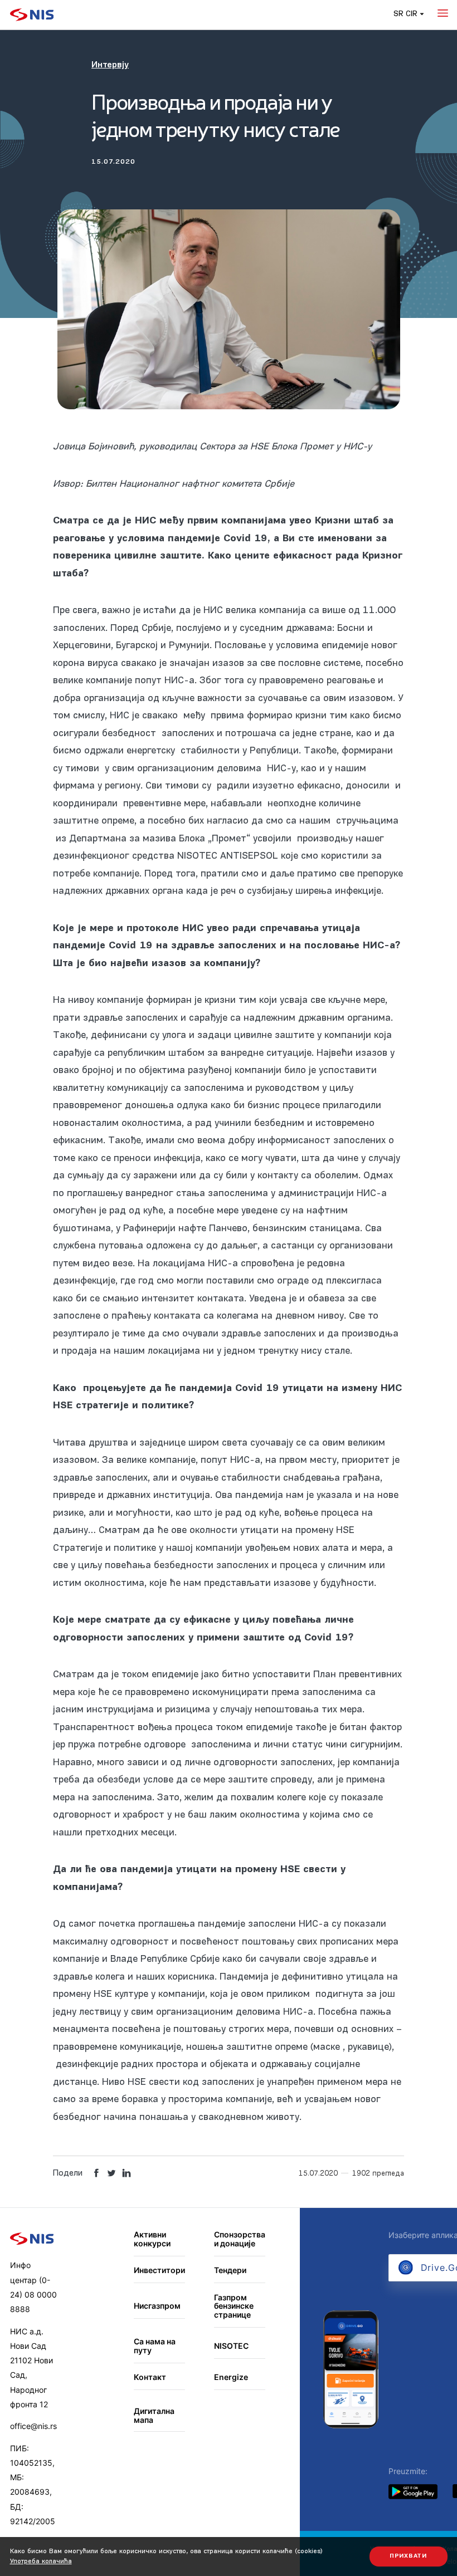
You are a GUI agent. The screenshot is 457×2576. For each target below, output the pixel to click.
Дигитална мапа (154, 2415)
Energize (231, 2377)
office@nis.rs (33, 2426)
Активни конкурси (152, 2239)
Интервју (110, 65)
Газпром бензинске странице (234, 2306)
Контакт (150, 2377)
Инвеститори (159, 2270)
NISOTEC (231, 2346)
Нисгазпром (157, 2306)
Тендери (230, 2270)
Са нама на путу (155, 2346)
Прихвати (408, 2556)
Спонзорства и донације (240, 2239)
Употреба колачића (41, 2562)
